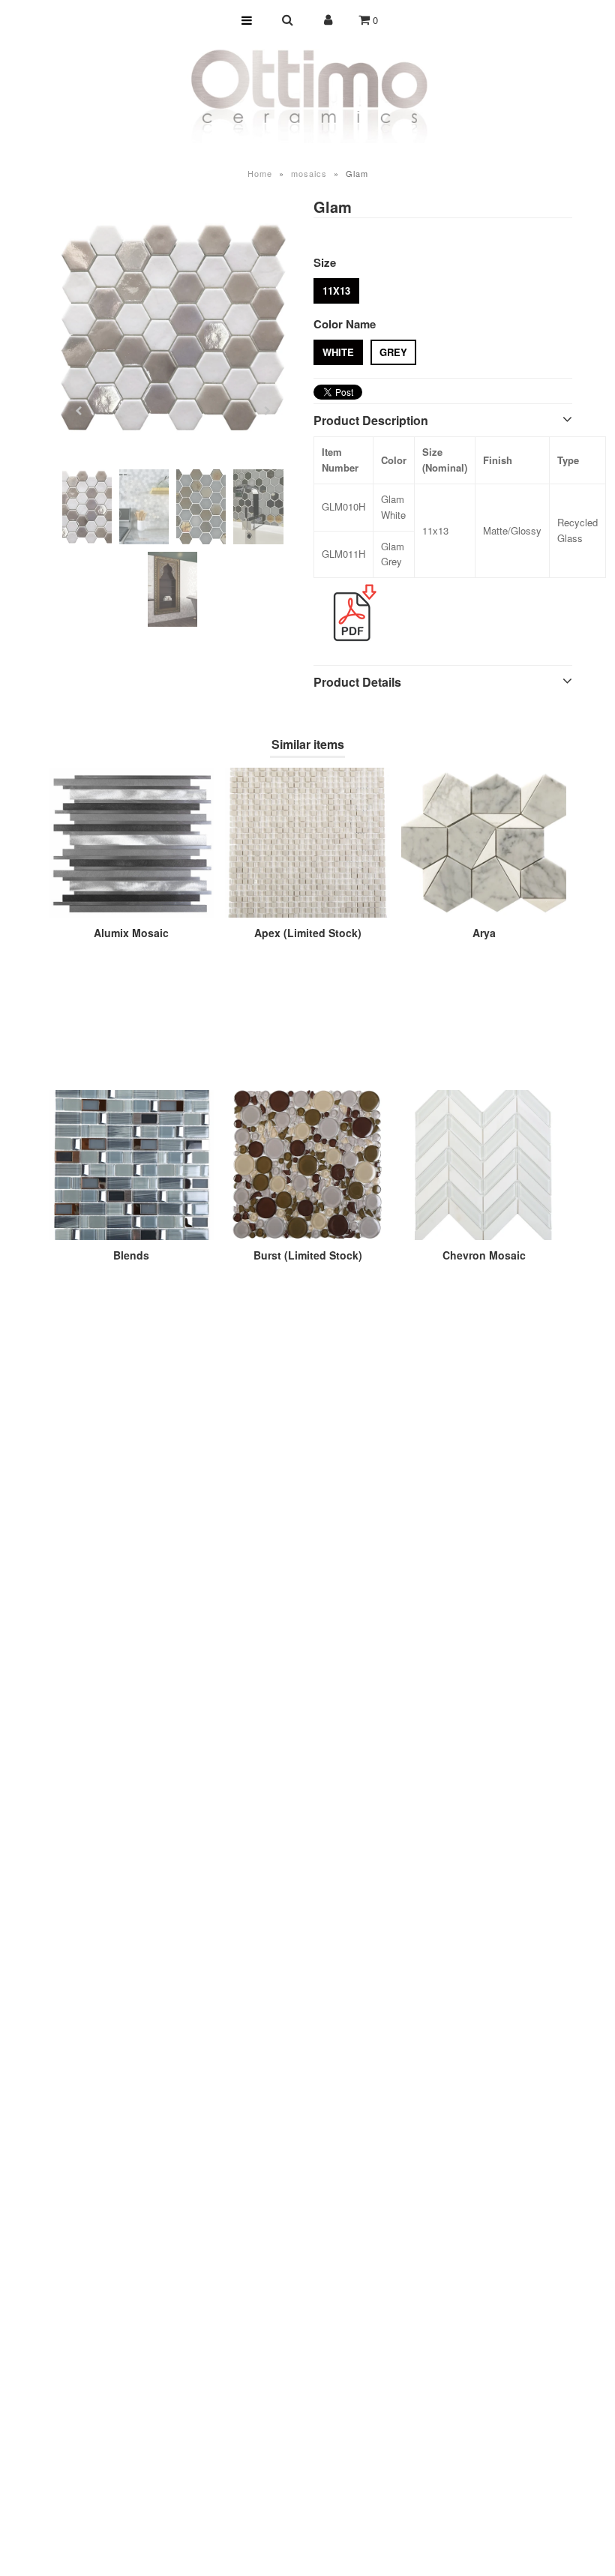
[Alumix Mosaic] (131, 843)
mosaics (309, 173)
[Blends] (131, 1165)
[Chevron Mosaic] (484, 1165)
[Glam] (173, 327)
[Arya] (484, 843)
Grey (393, 352)
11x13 (336, 291)
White (338, 352)
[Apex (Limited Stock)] (307, 843)
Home (260, 173)
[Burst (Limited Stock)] (307, 1165)
